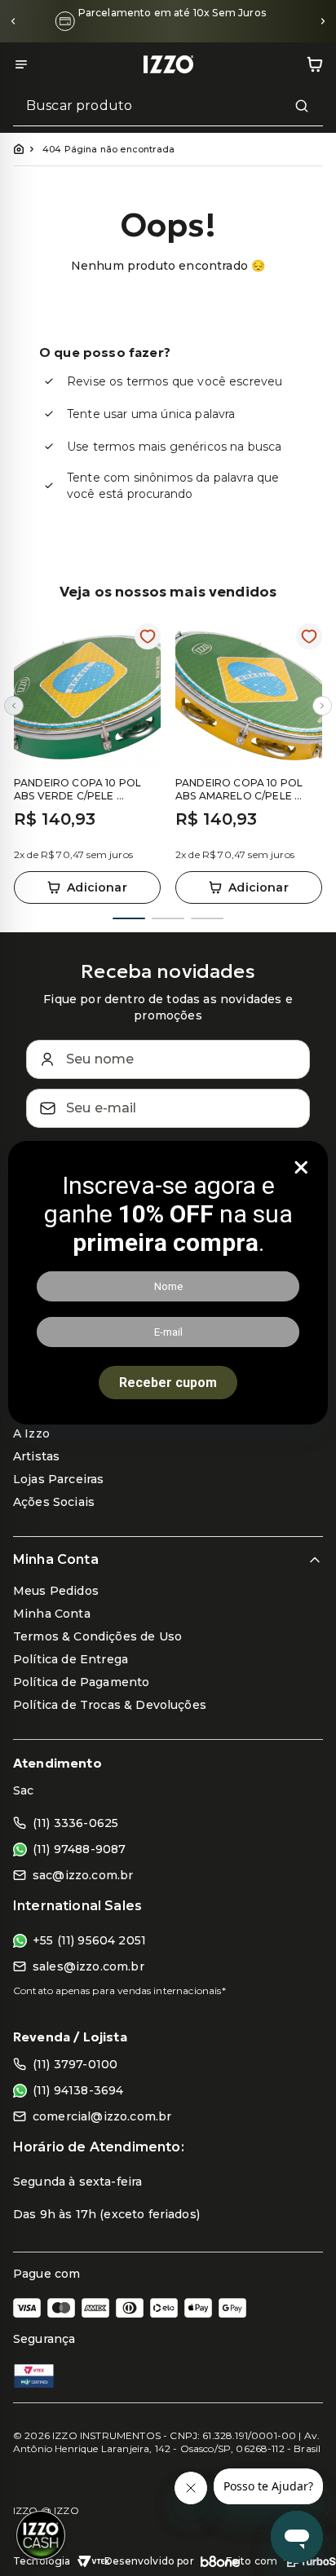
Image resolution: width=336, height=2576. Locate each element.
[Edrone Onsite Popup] (168, 1288)
